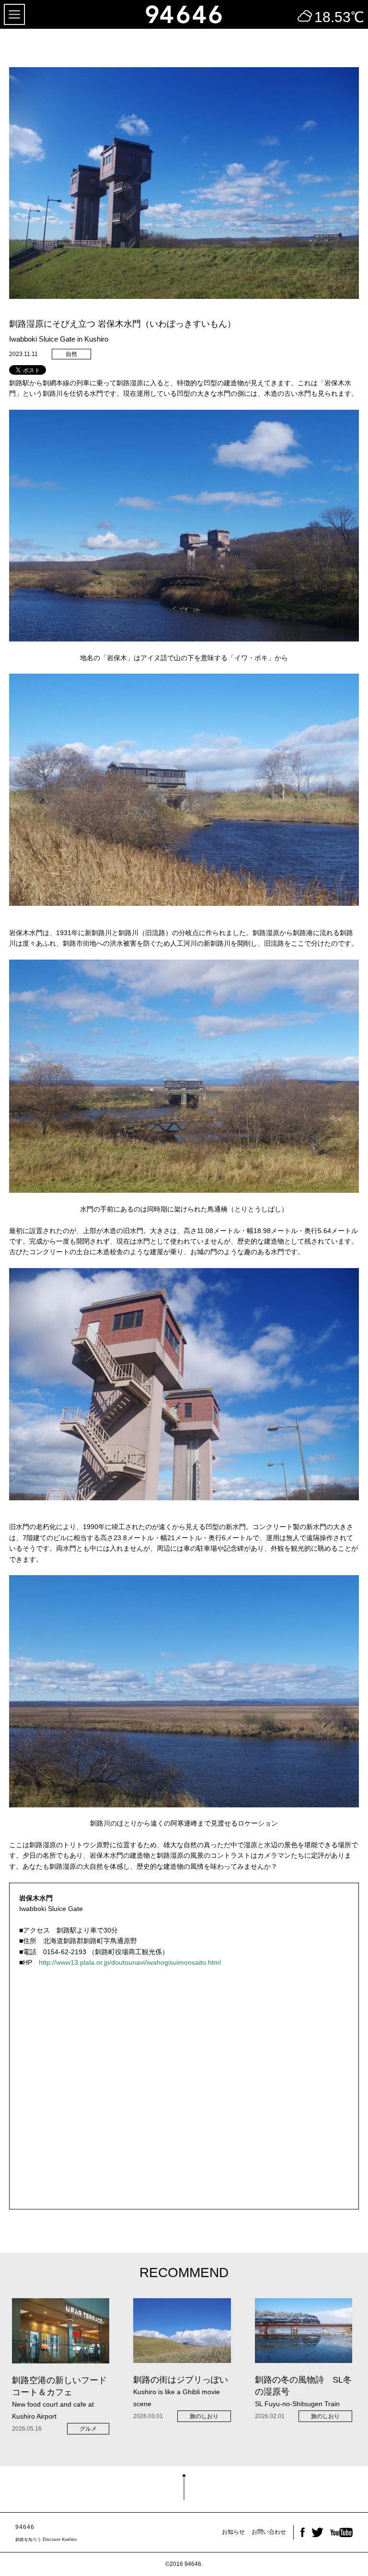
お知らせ (233, 2532)
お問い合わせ (269, 2532)
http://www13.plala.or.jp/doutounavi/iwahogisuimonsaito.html (130, 1962)
